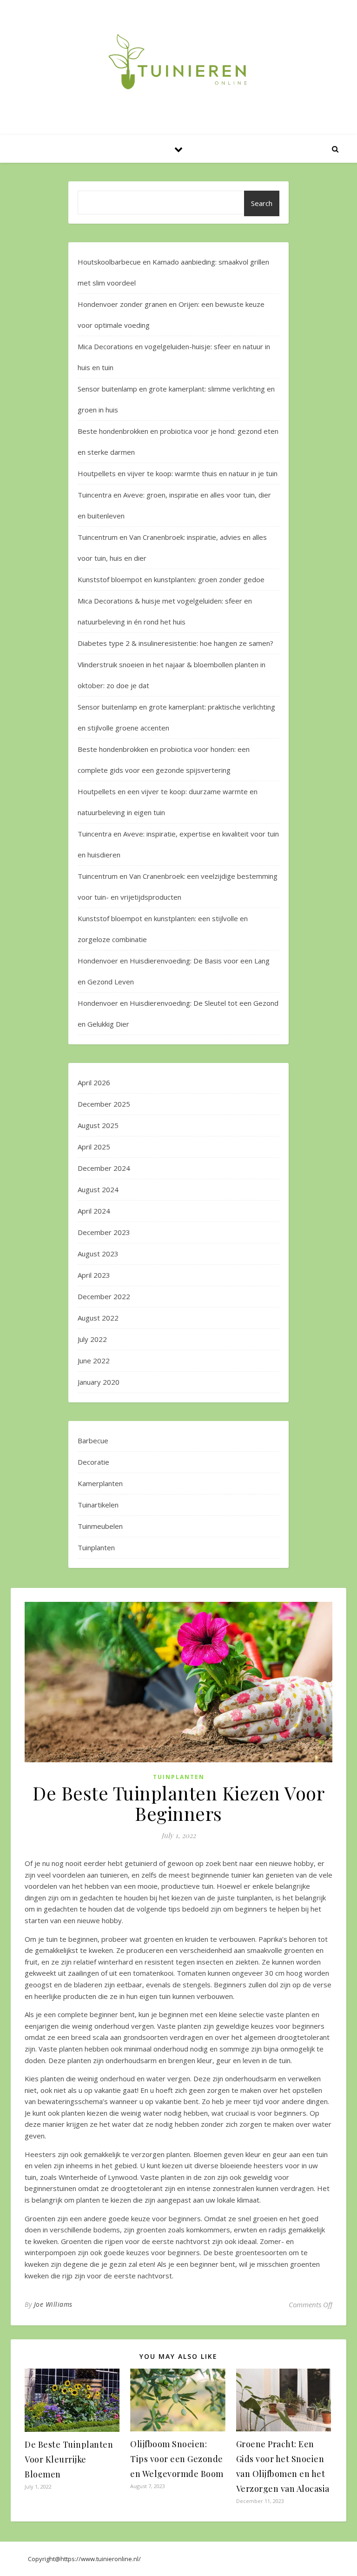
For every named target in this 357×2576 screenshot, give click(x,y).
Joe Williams (53, 2304)
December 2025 (104, 1104)
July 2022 (92, 1339)
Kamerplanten (100, 1483)
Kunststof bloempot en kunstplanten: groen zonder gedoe (171, 579)
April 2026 (94, 1082)
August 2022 (98, 1318)
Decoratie (93, 1462)
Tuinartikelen (98, 1505)
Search (262, 203)
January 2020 (99, 1382)
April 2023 (94, 1275)
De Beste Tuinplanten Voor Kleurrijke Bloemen (69, 2459)
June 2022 (94, 1361)
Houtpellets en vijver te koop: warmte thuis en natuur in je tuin (178, 473)
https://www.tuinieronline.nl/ (101, 2559)
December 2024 (104, 1168)
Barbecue (93, 1441)
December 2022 (104, 1296)
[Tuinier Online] (178, 62)
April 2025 (94, 1147)
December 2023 (104, 1232)
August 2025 (98, 1125)
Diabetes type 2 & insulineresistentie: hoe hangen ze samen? (175, 643)
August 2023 (98, 1254)
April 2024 (94, 1211)
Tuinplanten (96, 1547)
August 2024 (98, 1189)
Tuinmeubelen (100, 1526)
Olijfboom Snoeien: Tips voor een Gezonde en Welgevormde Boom (177, 2459)
